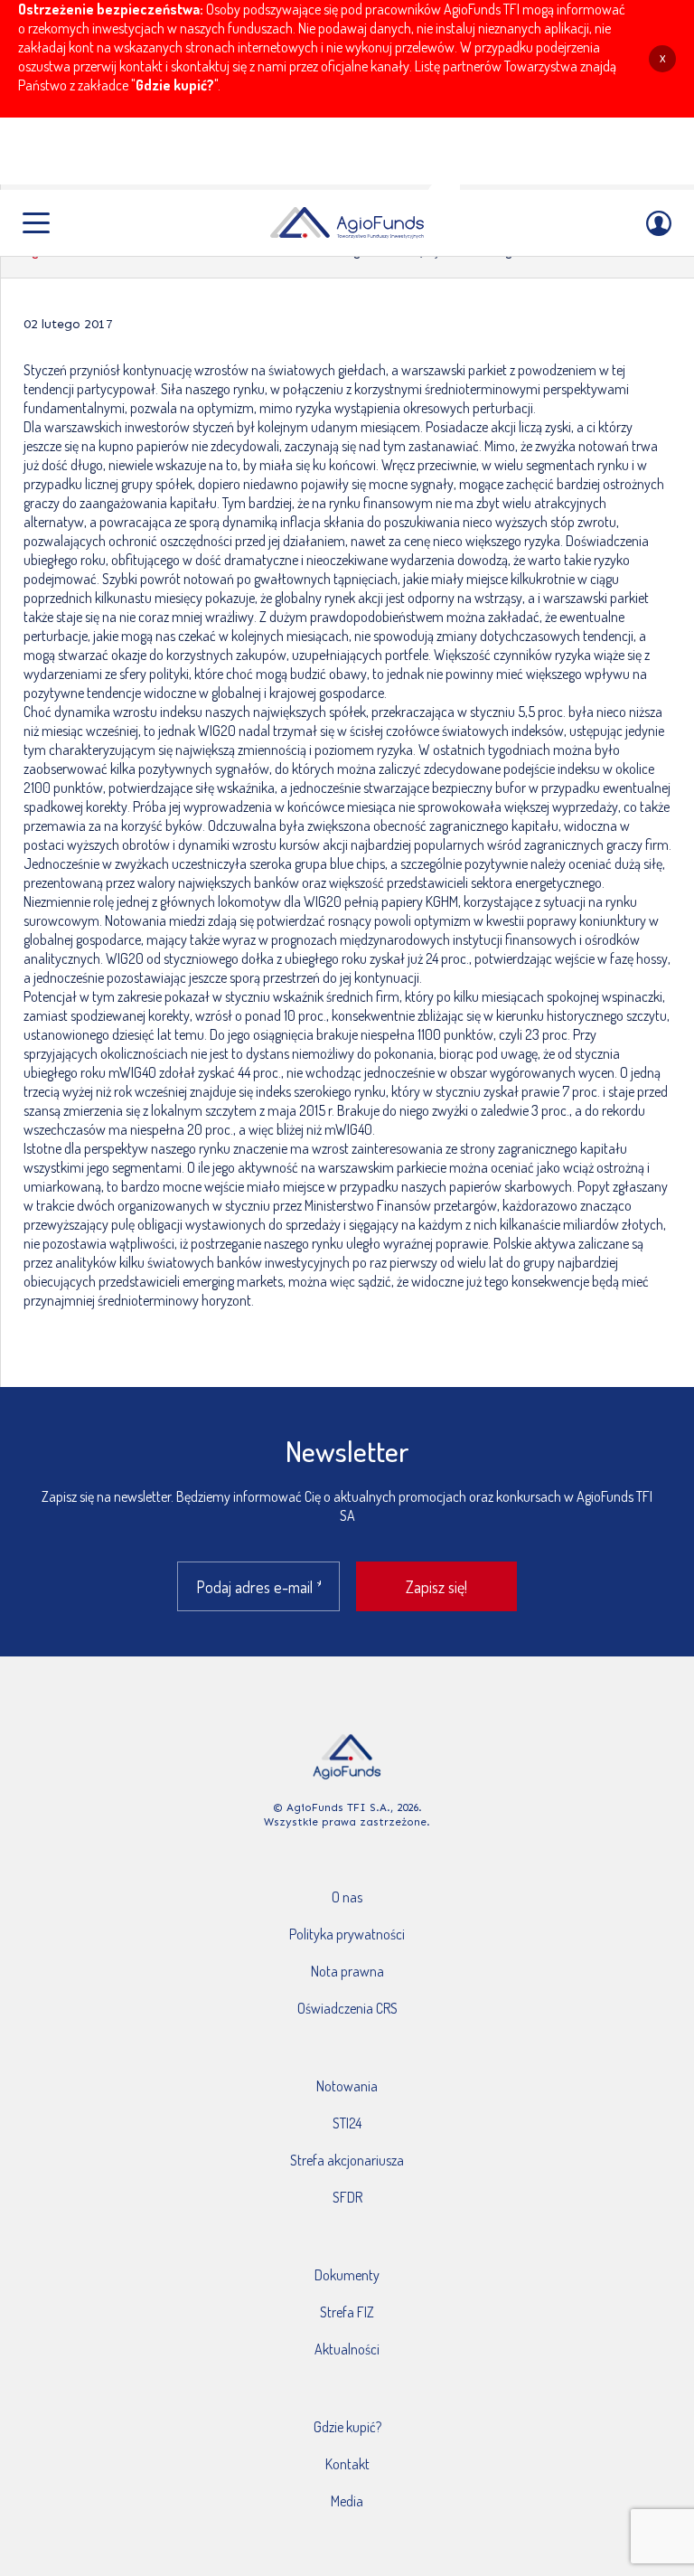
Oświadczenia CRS (347, 2008)
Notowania (347, 2086)
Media (347, 2501)
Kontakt (347, 2464)
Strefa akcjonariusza (347, 2160)
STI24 (347, 2123)
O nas (347, 1897)
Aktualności (347, 2349)
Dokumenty (347, 2275)
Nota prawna (347, 1971)
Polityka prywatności (347, 1934)
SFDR (347, 2197)
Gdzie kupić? (175, 85)
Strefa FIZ (347, 2312)
